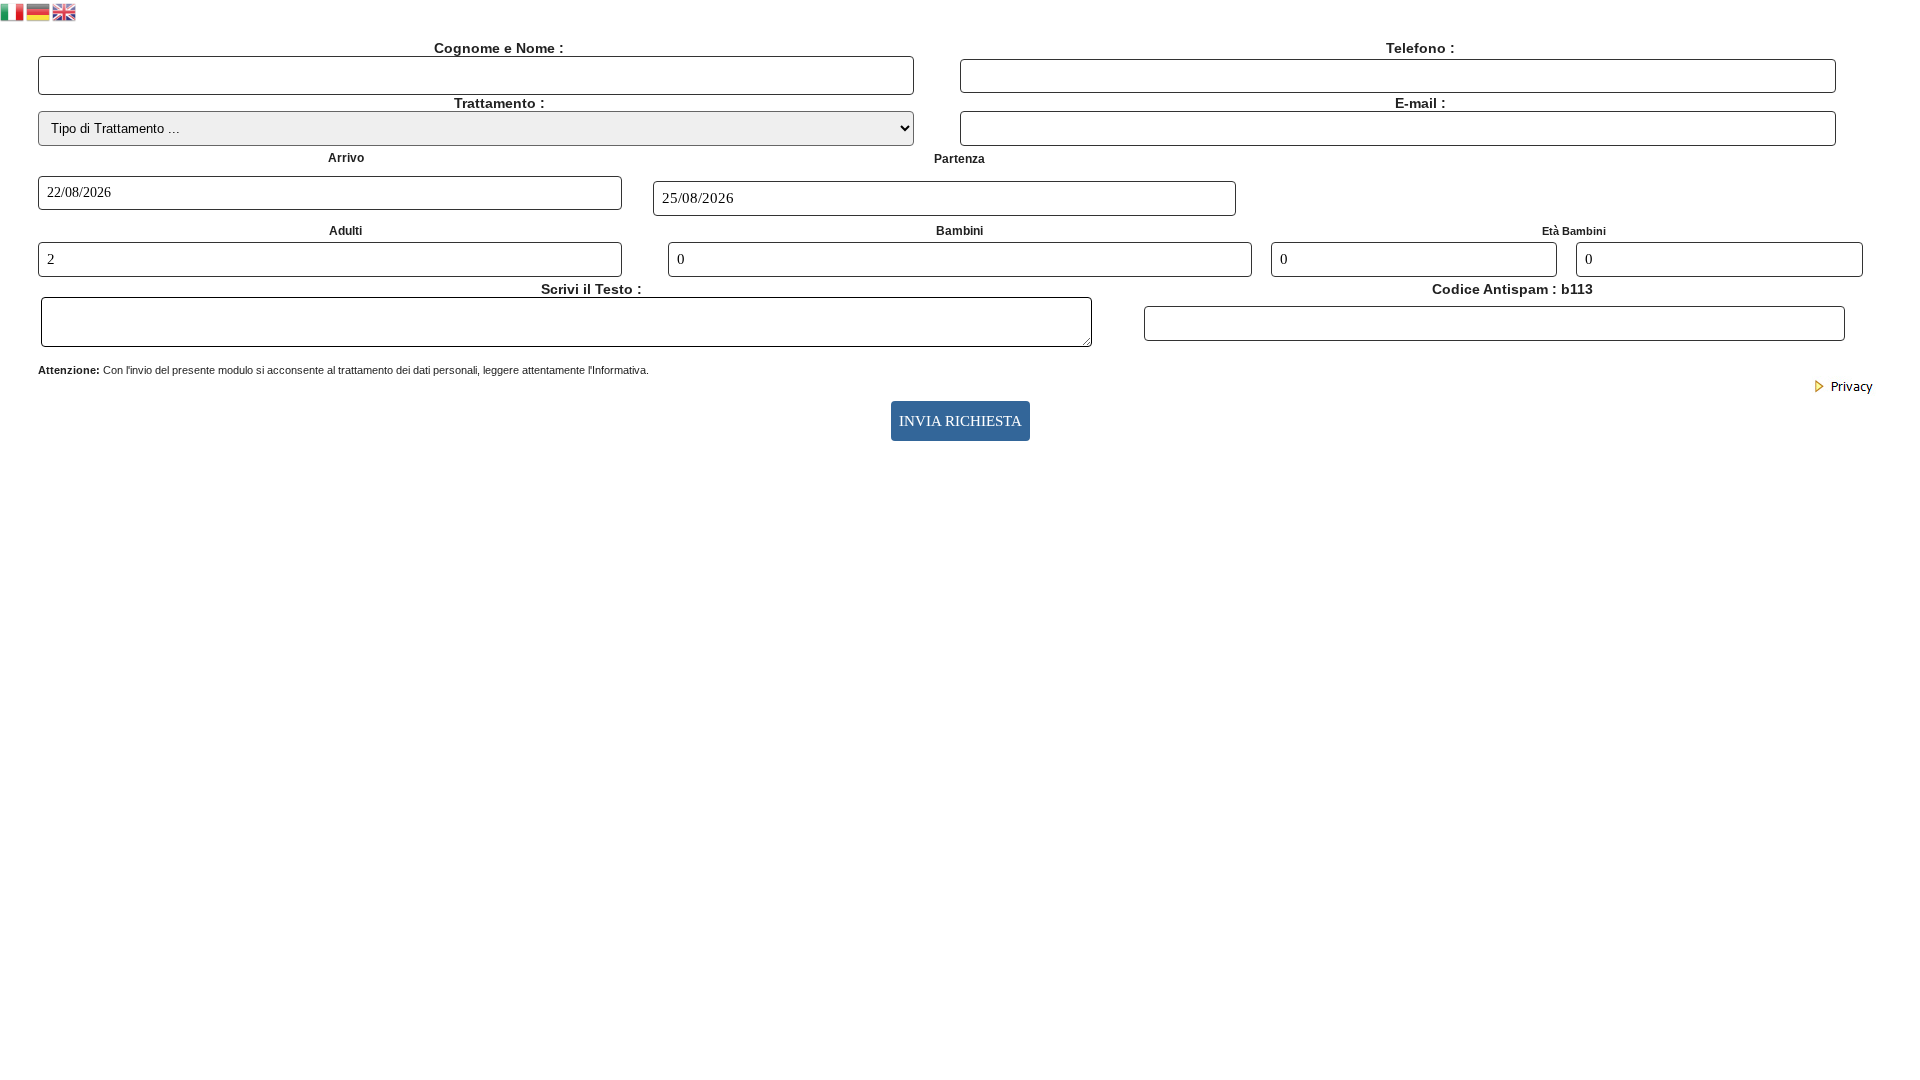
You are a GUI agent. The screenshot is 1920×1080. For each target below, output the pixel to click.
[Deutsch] (39, 11)
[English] (65, 11)
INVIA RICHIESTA (960, 421)
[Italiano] (13, 11)
